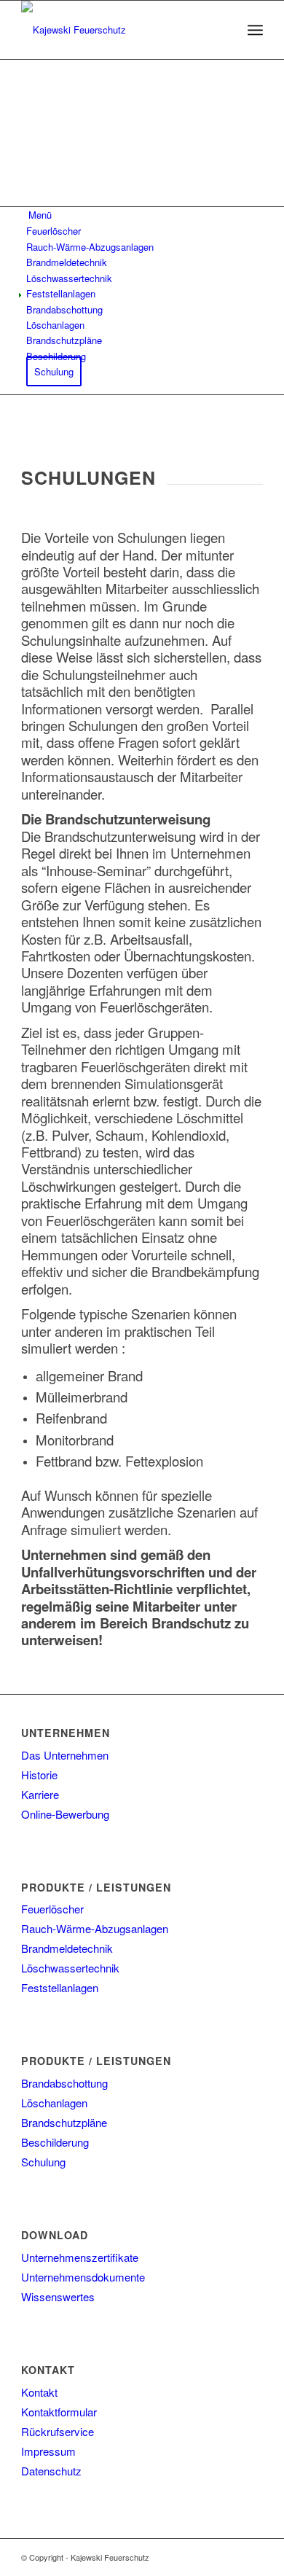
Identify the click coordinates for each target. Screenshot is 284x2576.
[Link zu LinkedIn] (252, 2557)
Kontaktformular (59, 2412)
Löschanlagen (54, 2103)
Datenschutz (51, 2471)
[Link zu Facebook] (230, 2557)
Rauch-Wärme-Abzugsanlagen (95, 1928)
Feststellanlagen (60, 1987)
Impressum (48, 2451)
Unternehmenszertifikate (80, 2257)
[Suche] (223, 30)
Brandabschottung (64, 2083)
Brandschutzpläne (64, 2122)
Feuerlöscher (52, 1909)
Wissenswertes (58, 2296)
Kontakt (39, 2392)
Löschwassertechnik (70, 1968)
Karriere (40, 1794)
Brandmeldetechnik (67, 1948)
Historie (39, 1775)
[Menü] (255, 30)
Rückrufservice (58, 2431)
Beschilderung (55, 2142)
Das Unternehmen (65, 1755)
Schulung (43, 2162)
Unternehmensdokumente (83, 2277)
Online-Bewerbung (65, 1814)
